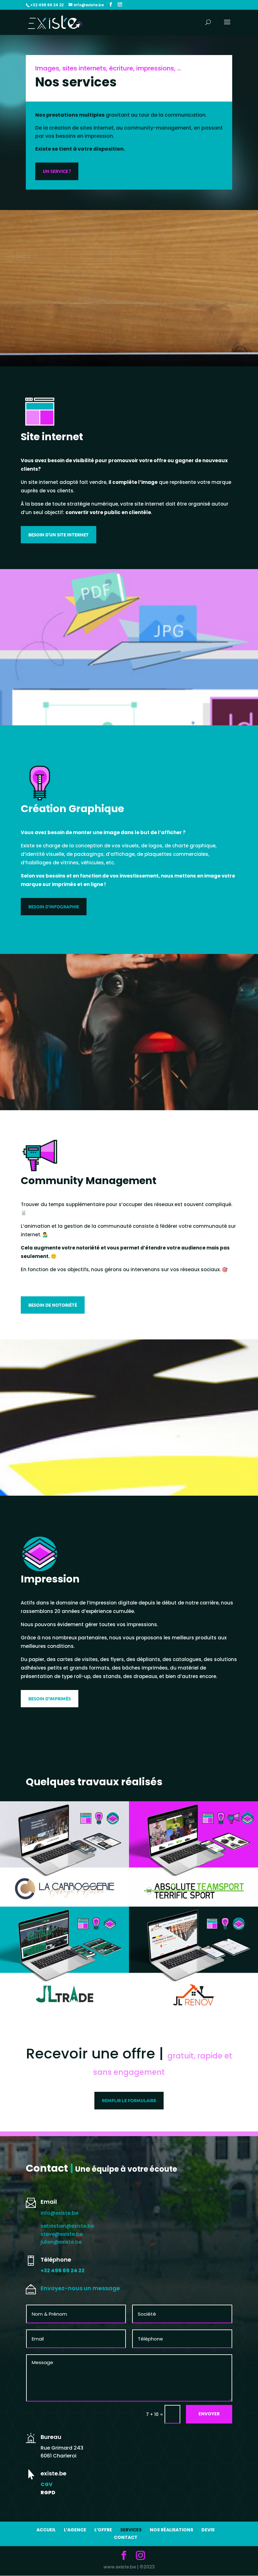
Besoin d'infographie (54, 906)
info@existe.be (59, 2213)
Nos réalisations (171, 2530)
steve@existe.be (62, 2234)
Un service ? (57, 171)
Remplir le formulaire (129, 2100)
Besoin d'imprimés (50, 1698)
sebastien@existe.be (67, 2226)
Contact (126, 2537)
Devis (208, 2530)
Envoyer (209, 2414)
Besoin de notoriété (53, 1305)
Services (131, 2530)
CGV (47, 2484)
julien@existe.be (61, 2242)
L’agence (75, 2530)
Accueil (46, 2530)
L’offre (103, 2530)
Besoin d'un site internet (59, 535)
